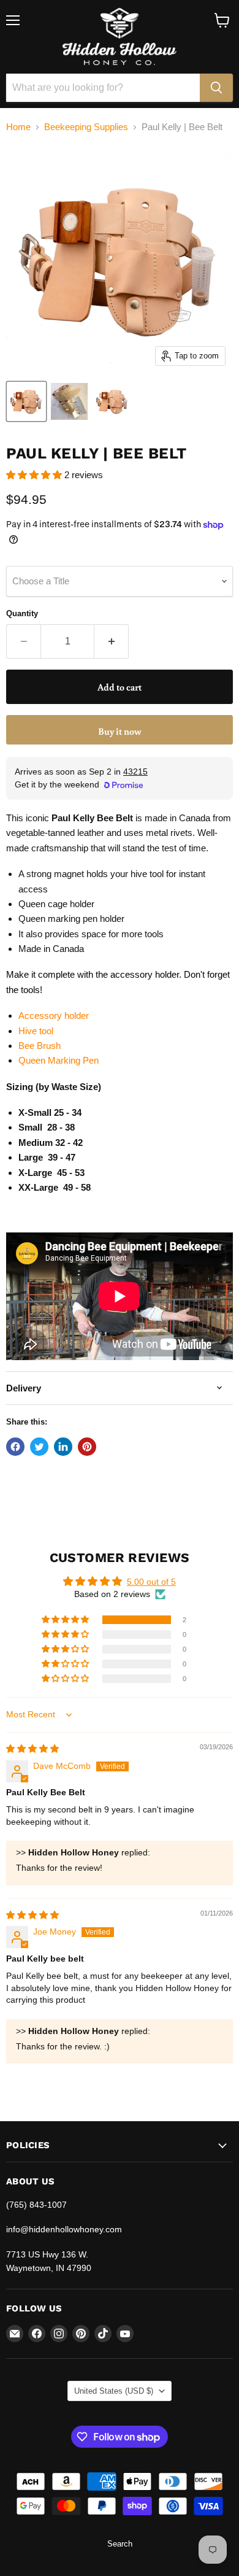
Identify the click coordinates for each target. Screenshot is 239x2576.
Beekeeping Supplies (86, 127)
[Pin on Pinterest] (87, 1447)
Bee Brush (40, 1046)
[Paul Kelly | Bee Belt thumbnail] (26, 401)
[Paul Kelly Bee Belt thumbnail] (69, 401)
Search (120, 2544)
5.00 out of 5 (151, 1582)
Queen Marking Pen (59, 1060)
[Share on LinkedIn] (63, 1447)
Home (18, 127)
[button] (35, 475)
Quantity (22, 613)
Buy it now (120, 731)
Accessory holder (54, 1015)
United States (114, 2391)
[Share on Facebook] (15, 1447)
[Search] (216, 88)
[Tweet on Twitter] (39, 1447)
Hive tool (36, 1031)
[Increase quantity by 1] (112, 641)
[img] (32, 1749)
